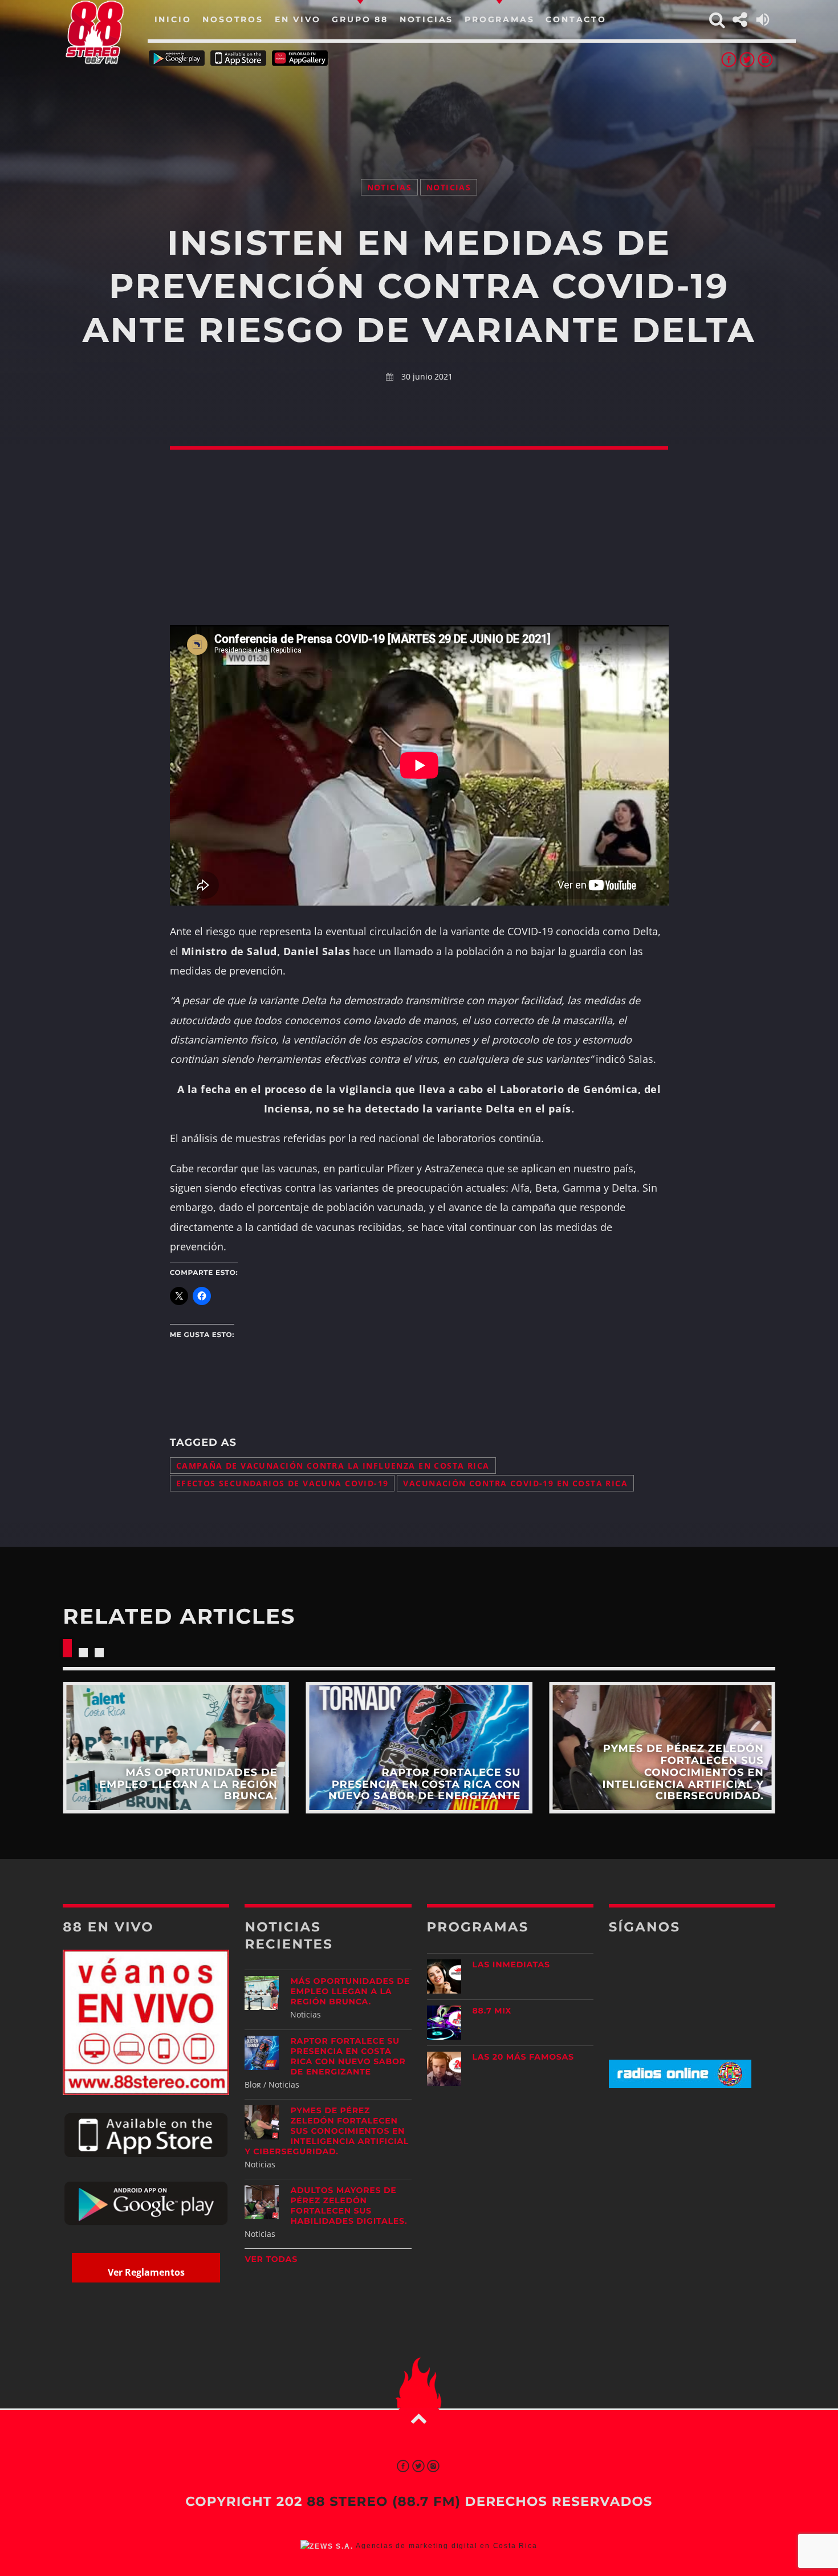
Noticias (389, 187)
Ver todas (271, 2259)
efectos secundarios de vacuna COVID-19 (282, 1483)
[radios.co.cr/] (680, 2085)
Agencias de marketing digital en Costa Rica (446, 2546)
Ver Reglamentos (146, 2272)
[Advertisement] (419, 108)
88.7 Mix (492, 2011)
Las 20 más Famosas (523, 2057)
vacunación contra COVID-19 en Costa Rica (515, 1483)
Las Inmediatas (511, 1964)
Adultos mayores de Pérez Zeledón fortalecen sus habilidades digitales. (349, 2206)
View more (176, 1748)
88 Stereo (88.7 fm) (384, 2501)
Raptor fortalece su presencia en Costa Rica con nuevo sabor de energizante (348, 2056)
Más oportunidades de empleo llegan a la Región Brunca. (350, 1991)
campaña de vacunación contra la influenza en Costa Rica (333, 1466)
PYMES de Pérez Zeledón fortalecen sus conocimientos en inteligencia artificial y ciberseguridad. (327, 2131)
